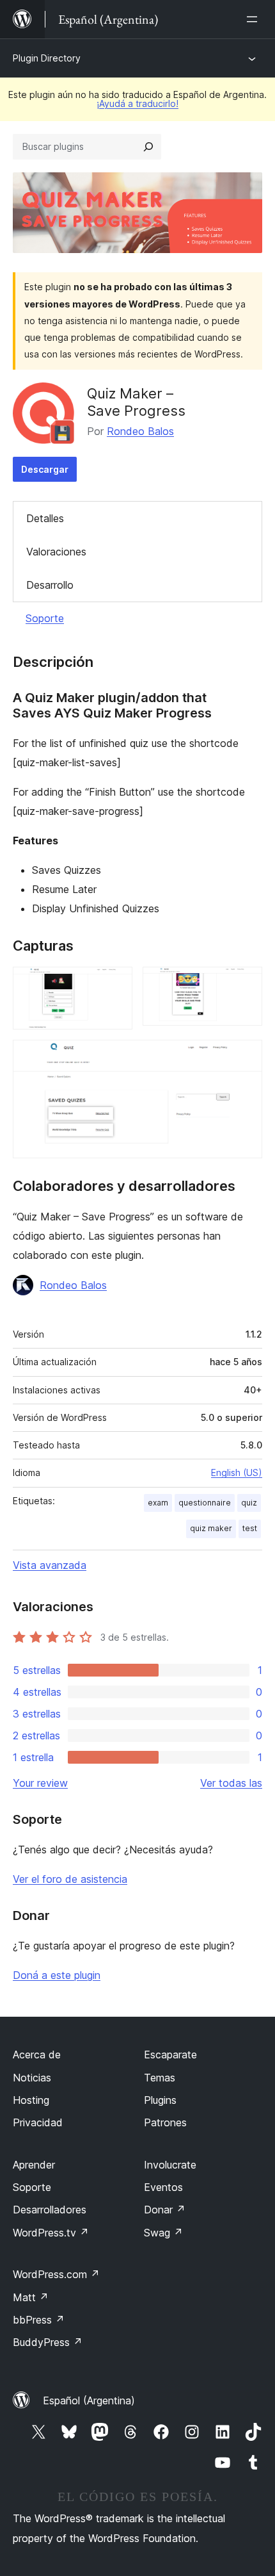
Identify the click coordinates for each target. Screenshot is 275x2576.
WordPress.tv (51, 2233)
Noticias (32, 2078)
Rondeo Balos (140, 431)
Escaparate (170, 2055)
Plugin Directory (47, 58)
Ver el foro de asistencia (70, 1879)
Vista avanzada (50, 1565)
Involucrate (170, 2165)
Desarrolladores (50, 2210)
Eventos (163, 2187)
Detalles (45, 518)
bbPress (39, 2320)
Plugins (160, 2100)
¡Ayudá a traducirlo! (137, 103)
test (250, 1528)
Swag (163, 2233)
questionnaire (205, 1503)
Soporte (45, 618)
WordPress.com (56, 2274)
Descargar (45, 469)
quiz (249, 1503)
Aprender (34, 2165)
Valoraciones (56, 552)
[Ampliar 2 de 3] (245, 984)
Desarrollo (50, 585)
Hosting (31, 2100)
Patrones (165, 2122)
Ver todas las (231, 1783)
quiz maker (211, 1528)
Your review (40, 1783)
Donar (165, 2210)
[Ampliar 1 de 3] (115, 984)
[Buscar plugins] (148, 147)
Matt (31, 2297)
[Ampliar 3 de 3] (245, 1057)
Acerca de (37, 2055)
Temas (160, 2078)
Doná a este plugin (57, 1975)
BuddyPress (48, 2342)
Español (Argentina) (89, 2400)
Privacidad (38, 2122)
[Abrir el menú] (255, 19)
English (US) (237, 1473)
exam (158, 1503)
